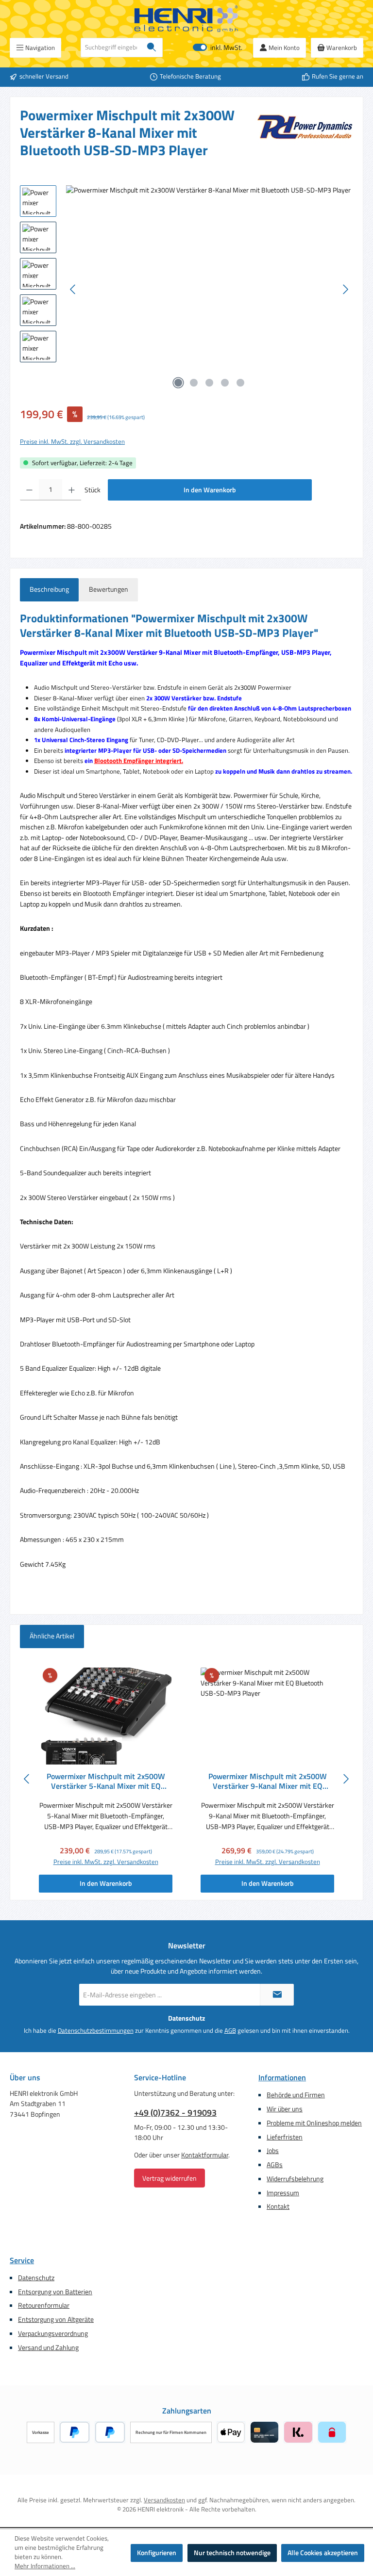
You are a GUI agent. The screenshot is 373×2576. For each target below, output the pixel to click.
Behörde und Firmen (296, 2095)
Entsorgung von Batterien (55, 2292)
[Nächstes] (345, 289)
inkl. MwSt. (218, 48)
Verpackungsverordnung (53, 2333)
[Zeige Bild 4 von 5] (225, 383)
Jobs (273, 2151)
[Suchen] (152, 48)
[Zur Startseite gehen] (186, 19)
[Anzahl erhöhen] (72, 490)
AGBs (275, 2165)
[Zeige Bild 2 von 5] (194, 383)
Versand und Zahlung (48, 2348)
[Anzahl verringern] (29, 490)
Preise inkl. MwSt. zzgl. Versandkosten (72, 442)
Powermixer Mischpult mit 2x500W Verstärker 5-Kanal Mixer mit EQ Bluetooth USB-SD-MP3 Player (106, 1782)
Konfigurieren (157, 2553)
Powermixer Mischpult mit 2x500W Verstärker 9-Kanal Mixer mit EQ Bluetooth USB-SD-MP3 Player (268, 1782)
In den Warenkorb (210, 490)
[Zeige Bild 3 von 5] (209, 383)
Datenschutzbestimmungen (96, 2031)
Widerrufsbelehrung (295, 2179)
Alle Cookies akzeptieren (323, 2553)
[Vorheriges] (73, 289)
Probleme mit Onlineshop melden (314, 2123)
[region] (186, 290)
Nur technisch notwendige (232, 2553)
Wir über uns (285, 2109)
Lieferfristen (285, 2137)
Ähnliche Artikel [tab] (52, 1636)
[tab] (49, 590)
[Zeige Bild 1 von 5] (178, 383)
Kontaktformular (205, 2155)
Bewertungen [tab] (109, 589)
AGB (230, 2031)
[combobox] (111, 48)
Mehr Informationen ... (45, 2566)
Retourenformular (44, 2305)
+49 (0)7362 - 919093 (175, 2113)
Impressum (283, 2193)
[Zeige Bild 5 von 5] (240, 383)
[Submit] (277, 1995)
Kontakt (278, 2206)
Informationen (282, 2077)
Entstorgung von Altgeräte (56, 2319)
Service (22, 2260)
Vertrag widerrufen (170, 2178)
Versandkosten (164, 2500)
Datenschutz (36, 2278)
